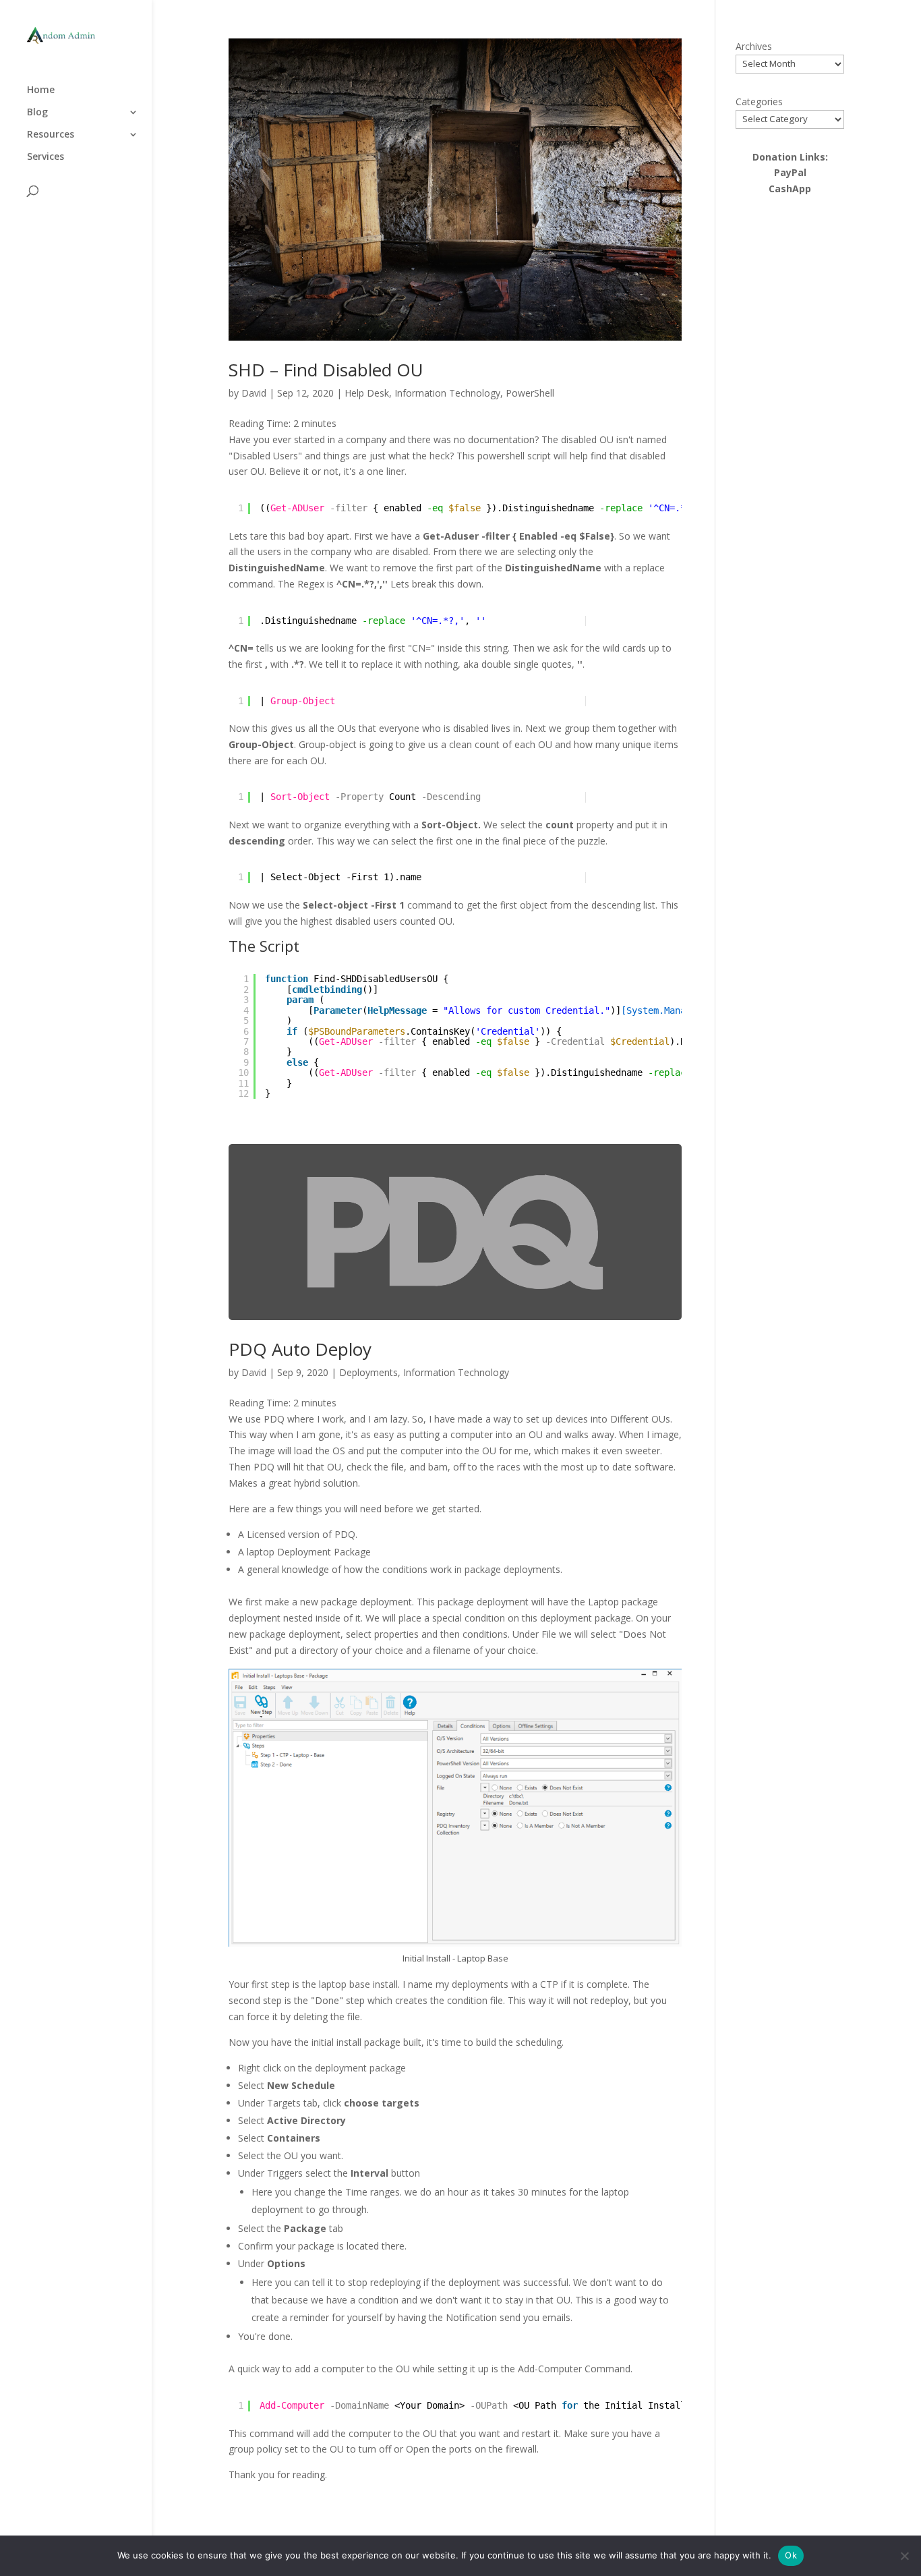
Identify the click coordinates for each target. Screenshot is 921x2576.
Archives (754, 46)
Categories (759, 102)
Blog (37, 113)
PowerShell (530, 393)
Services (46, 157)
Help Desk (367, 393)
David (254, 393)
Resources (51, 135)
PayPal (790, 172)
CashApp (790, 189)
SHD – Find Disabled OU (326, 370)
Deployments (368, 1372)
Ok (791, 2555)
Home (41, 90)
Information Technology (447, 393)
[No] (904, 2556)
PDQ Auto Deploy (300, 1349)
